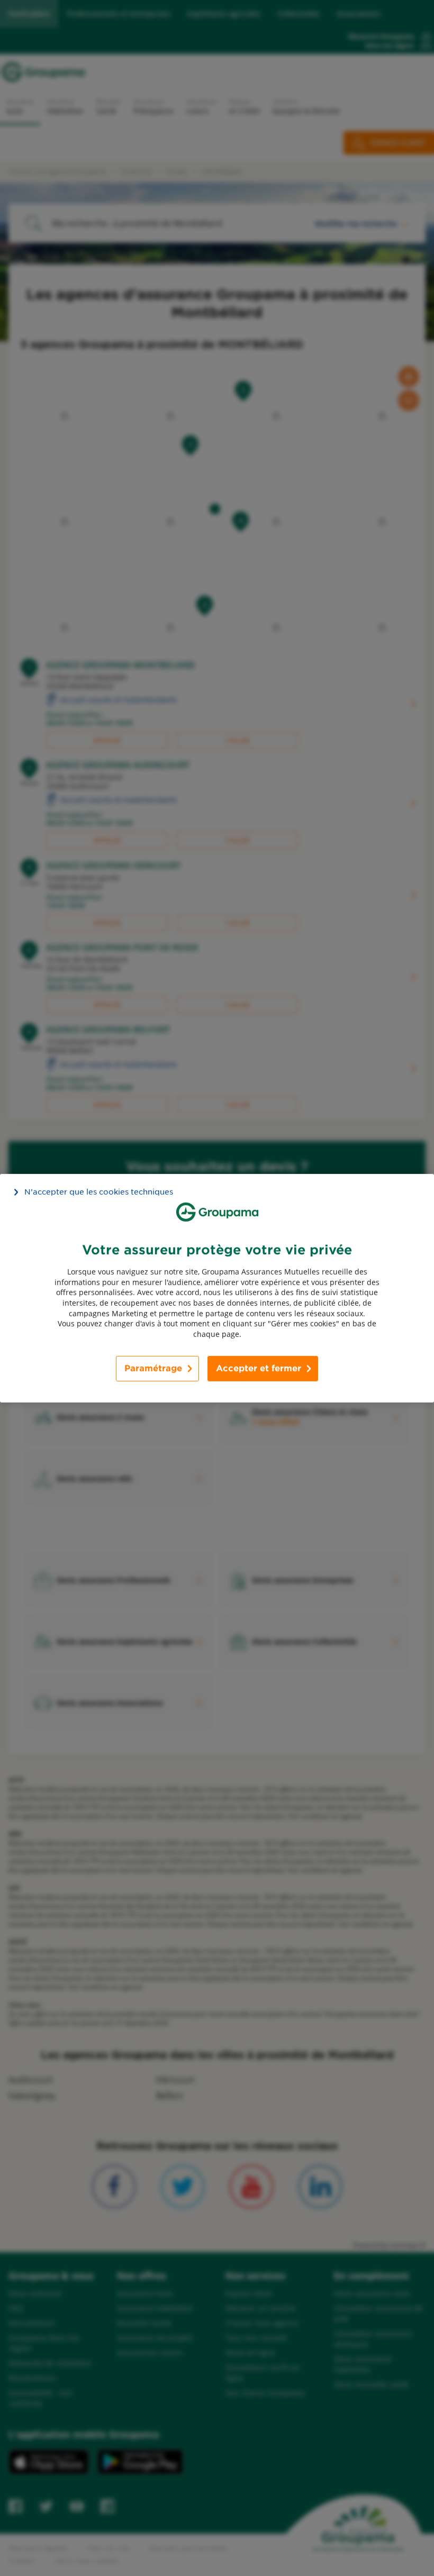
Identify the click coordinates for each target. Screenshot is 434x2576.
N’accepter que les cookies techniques (99, 1191)
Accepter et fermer (259, 1368)
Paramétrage (153, 1368)
